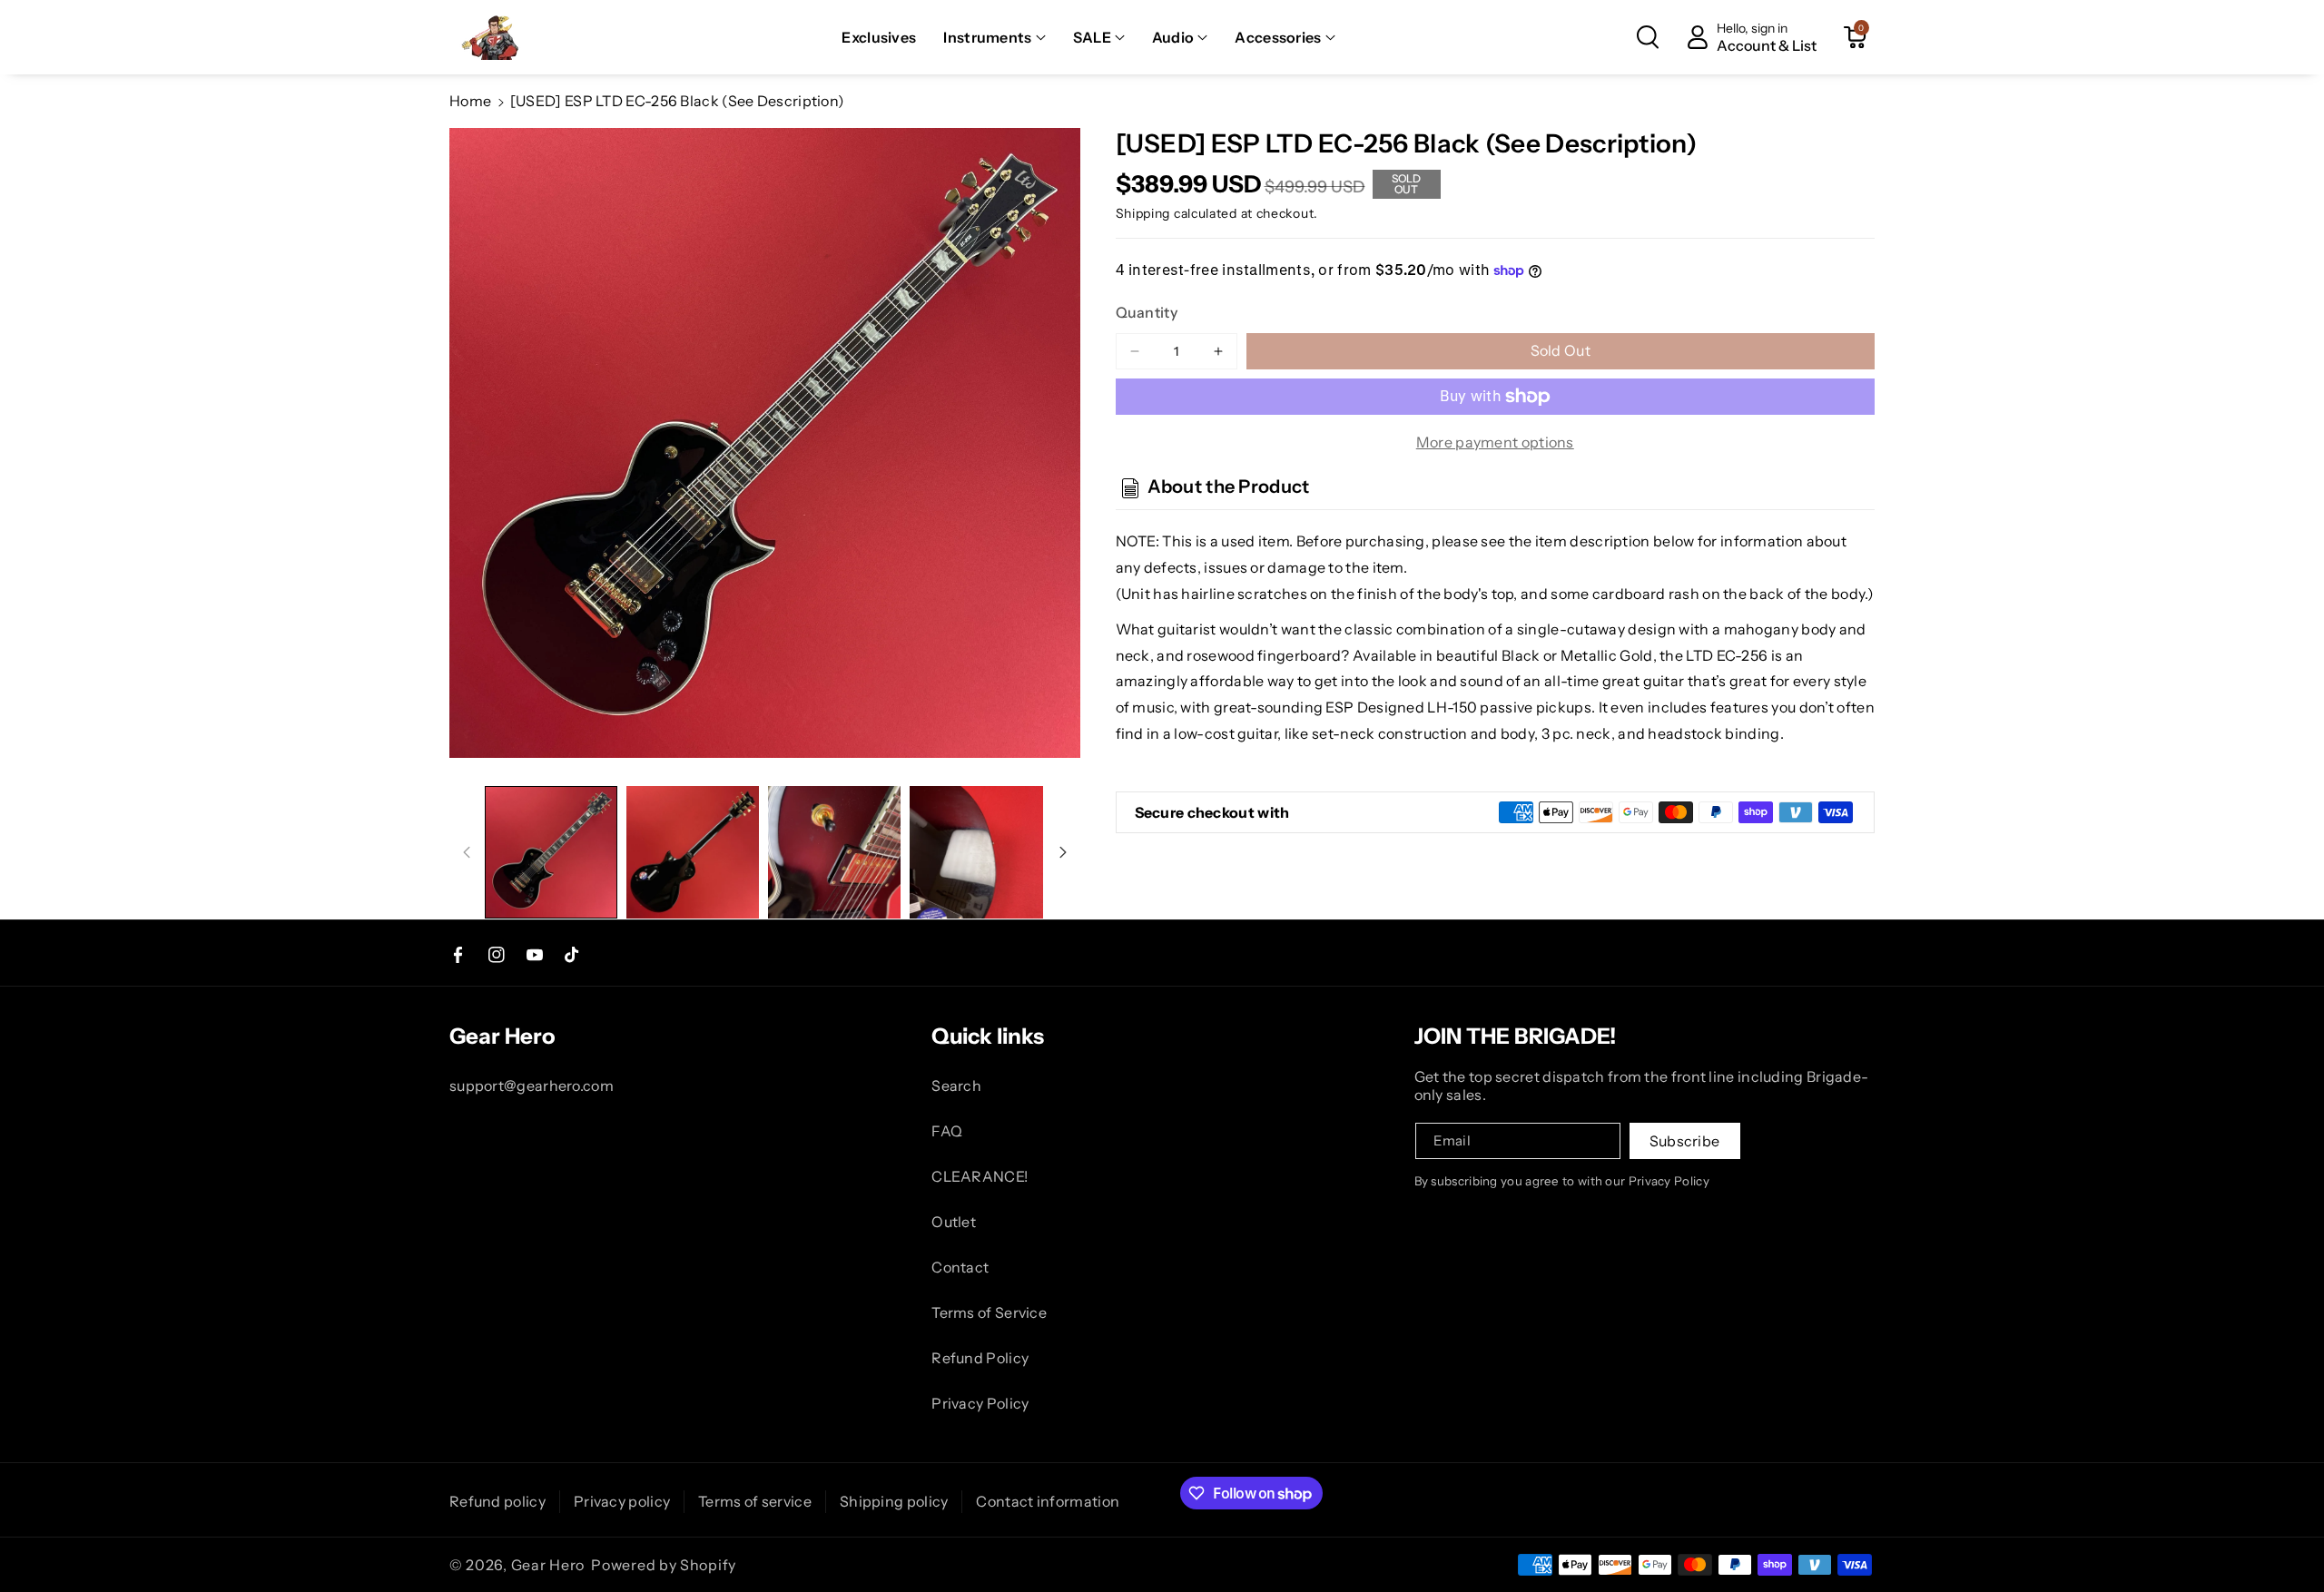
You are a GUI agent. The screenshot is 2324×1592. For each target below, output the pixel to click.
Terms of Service (989, 1312)
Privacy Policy (980, 1403)
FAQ (947, 1131)
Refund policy (497, 1501)
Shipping (1143, 213)
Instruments (987, 37)
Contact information (1048, 1501)
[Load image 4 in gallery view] (976, 852)
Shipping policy (894, 1501)
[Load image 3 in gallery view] (834, 852)
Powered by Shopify (664, 1565)
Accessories (1278, 37)
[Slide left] (467, 852)
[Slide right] (1063, 852)
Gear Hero (548, 1565)
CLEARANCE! (980, 1176)
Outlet (954, 1222)
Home (470, 101)
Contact (960, 1267)
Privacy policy (622, 1501)
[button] (994, 38)
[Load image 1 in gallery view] (551, 852)
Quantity (1147, 312)
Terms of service (755, 1501)
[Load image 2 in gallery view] (693, 852)
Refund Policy (980, 1358)
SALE (1092, 37)
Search (956, 1086)
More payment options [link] (1495, 442)
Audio (1173, 37)
